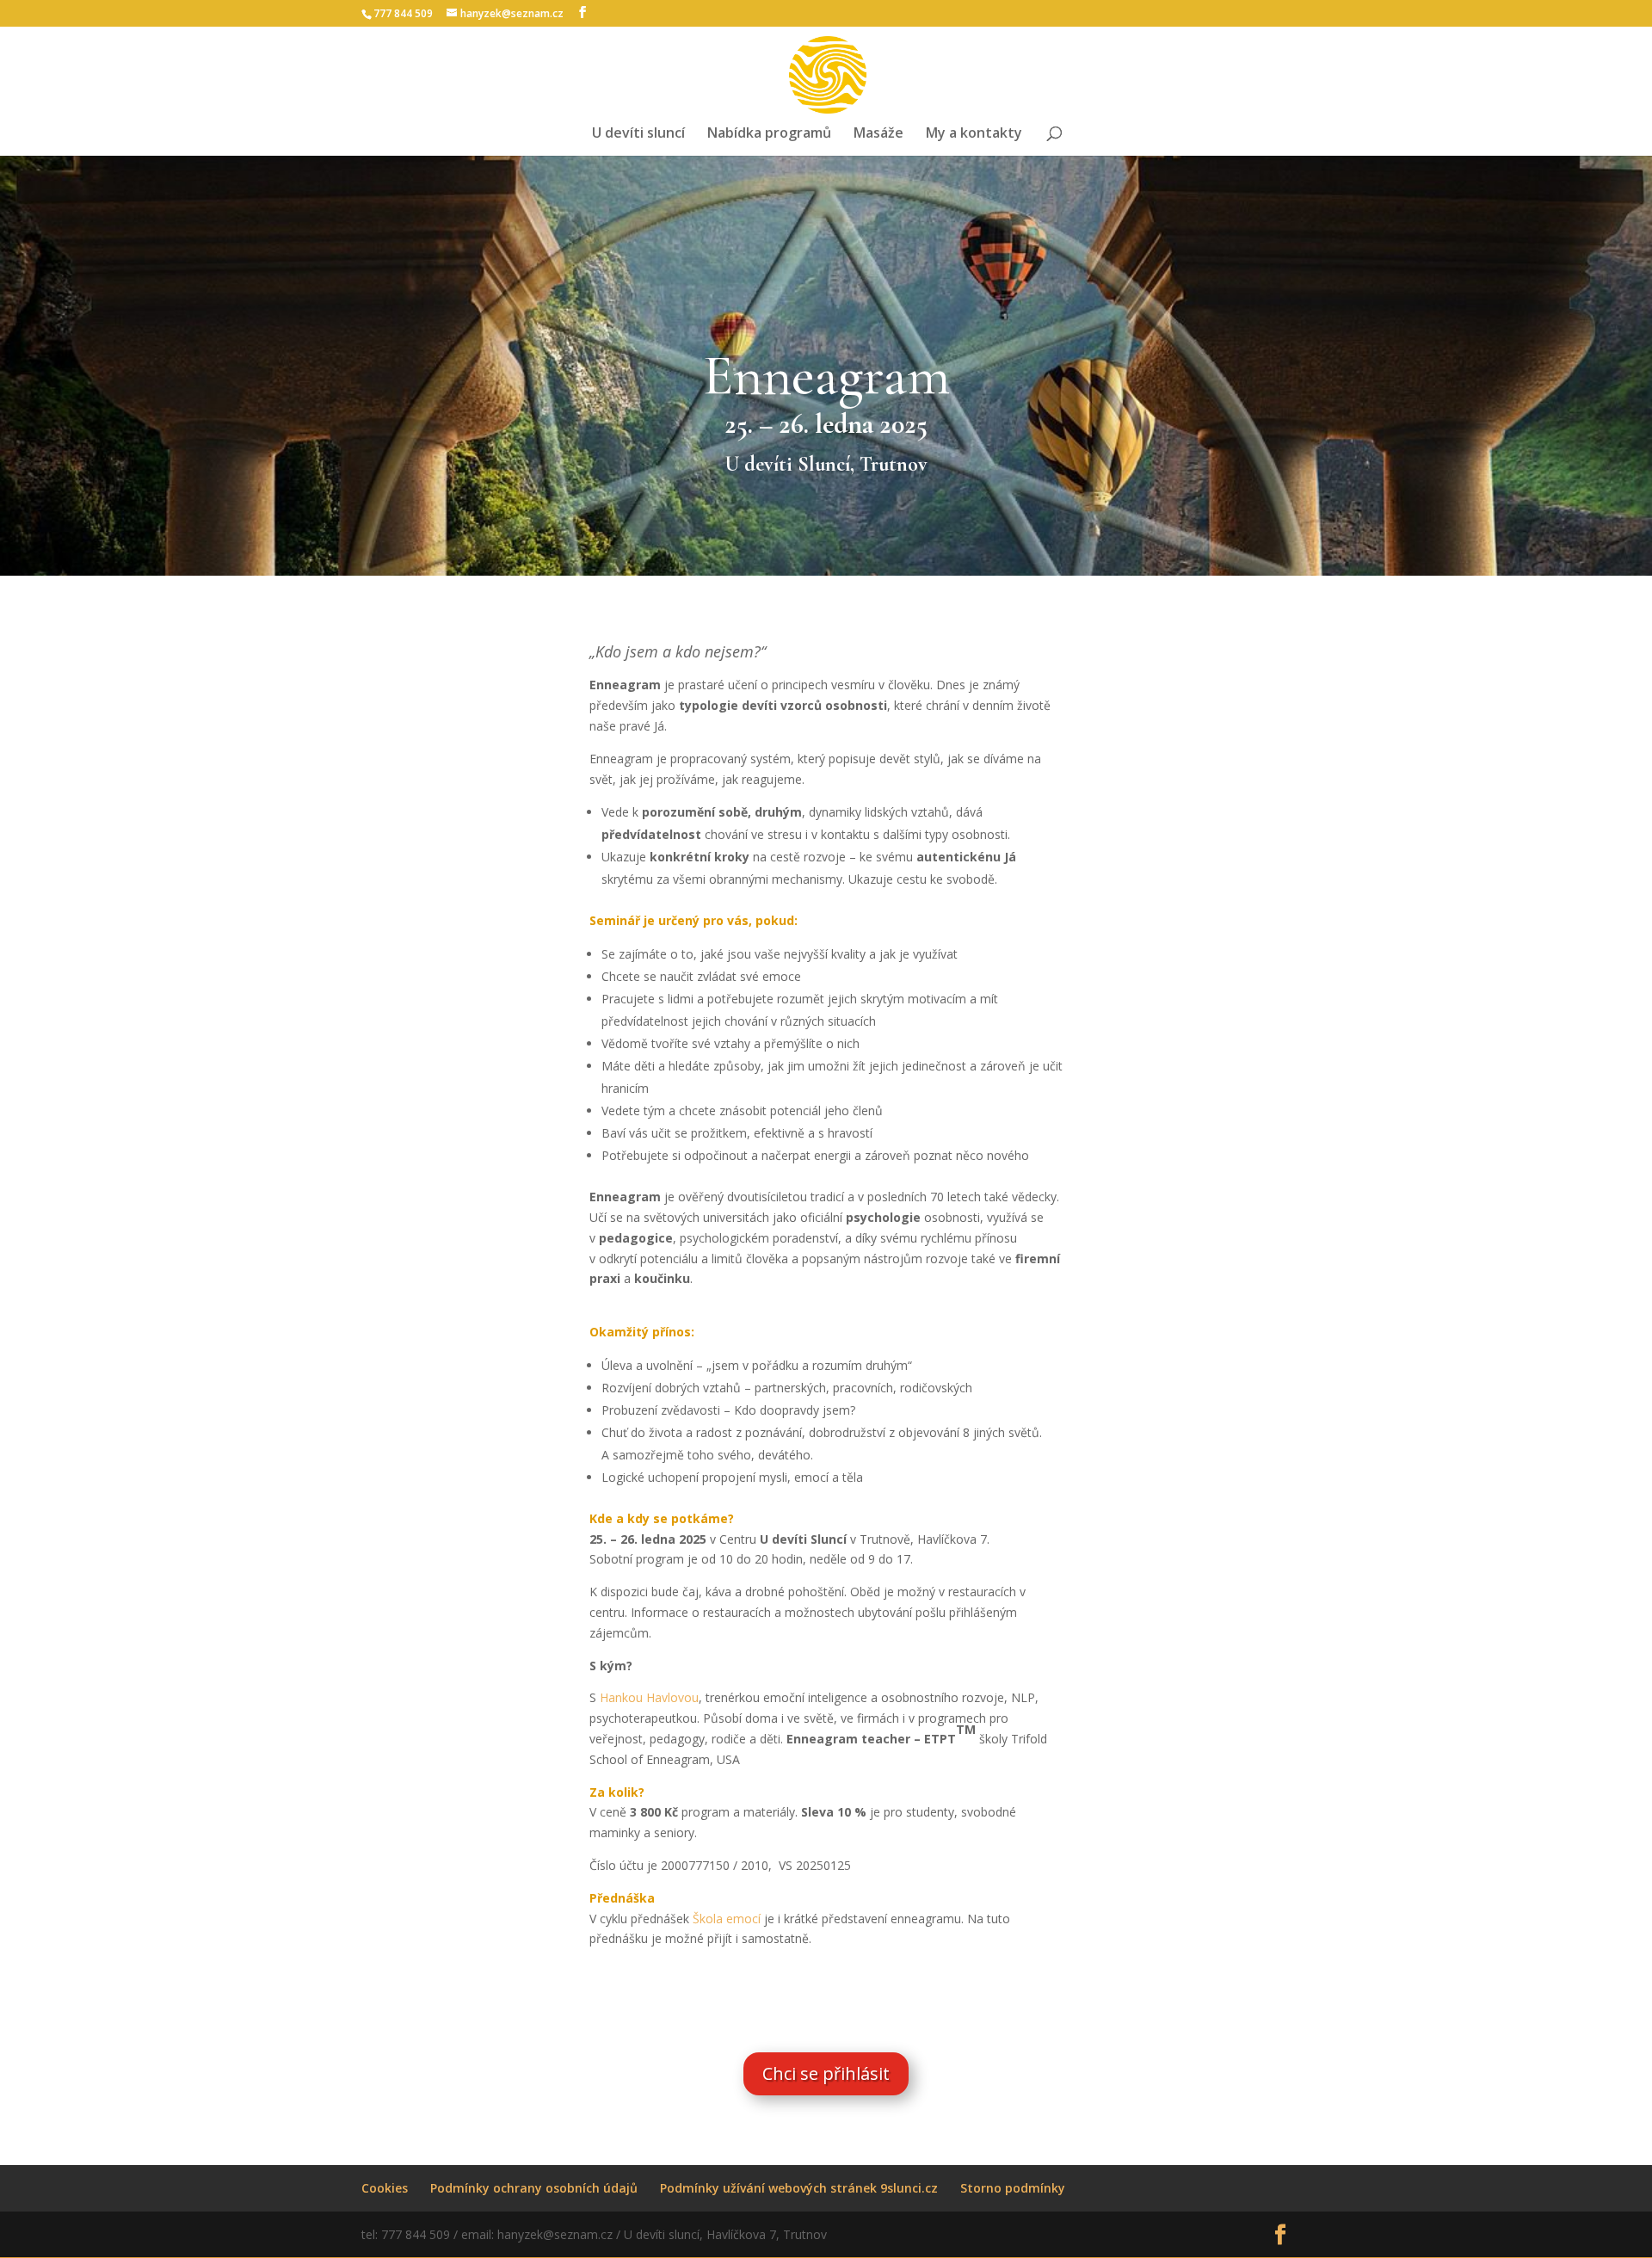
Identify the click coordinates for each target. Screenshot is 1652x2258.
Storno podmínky (1013, 2188)
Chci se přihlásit (826, 2073)
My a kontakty (974, 134)
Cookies (385, 2188)
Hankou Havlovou (649, 1697)
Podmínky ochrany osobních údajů (534, 2188)
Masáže (878, 134)
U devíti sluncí (638, 134)
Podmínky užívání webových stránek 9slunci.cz (799, 2188)
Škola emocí (728, 1919)
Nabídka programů (769, 134)
